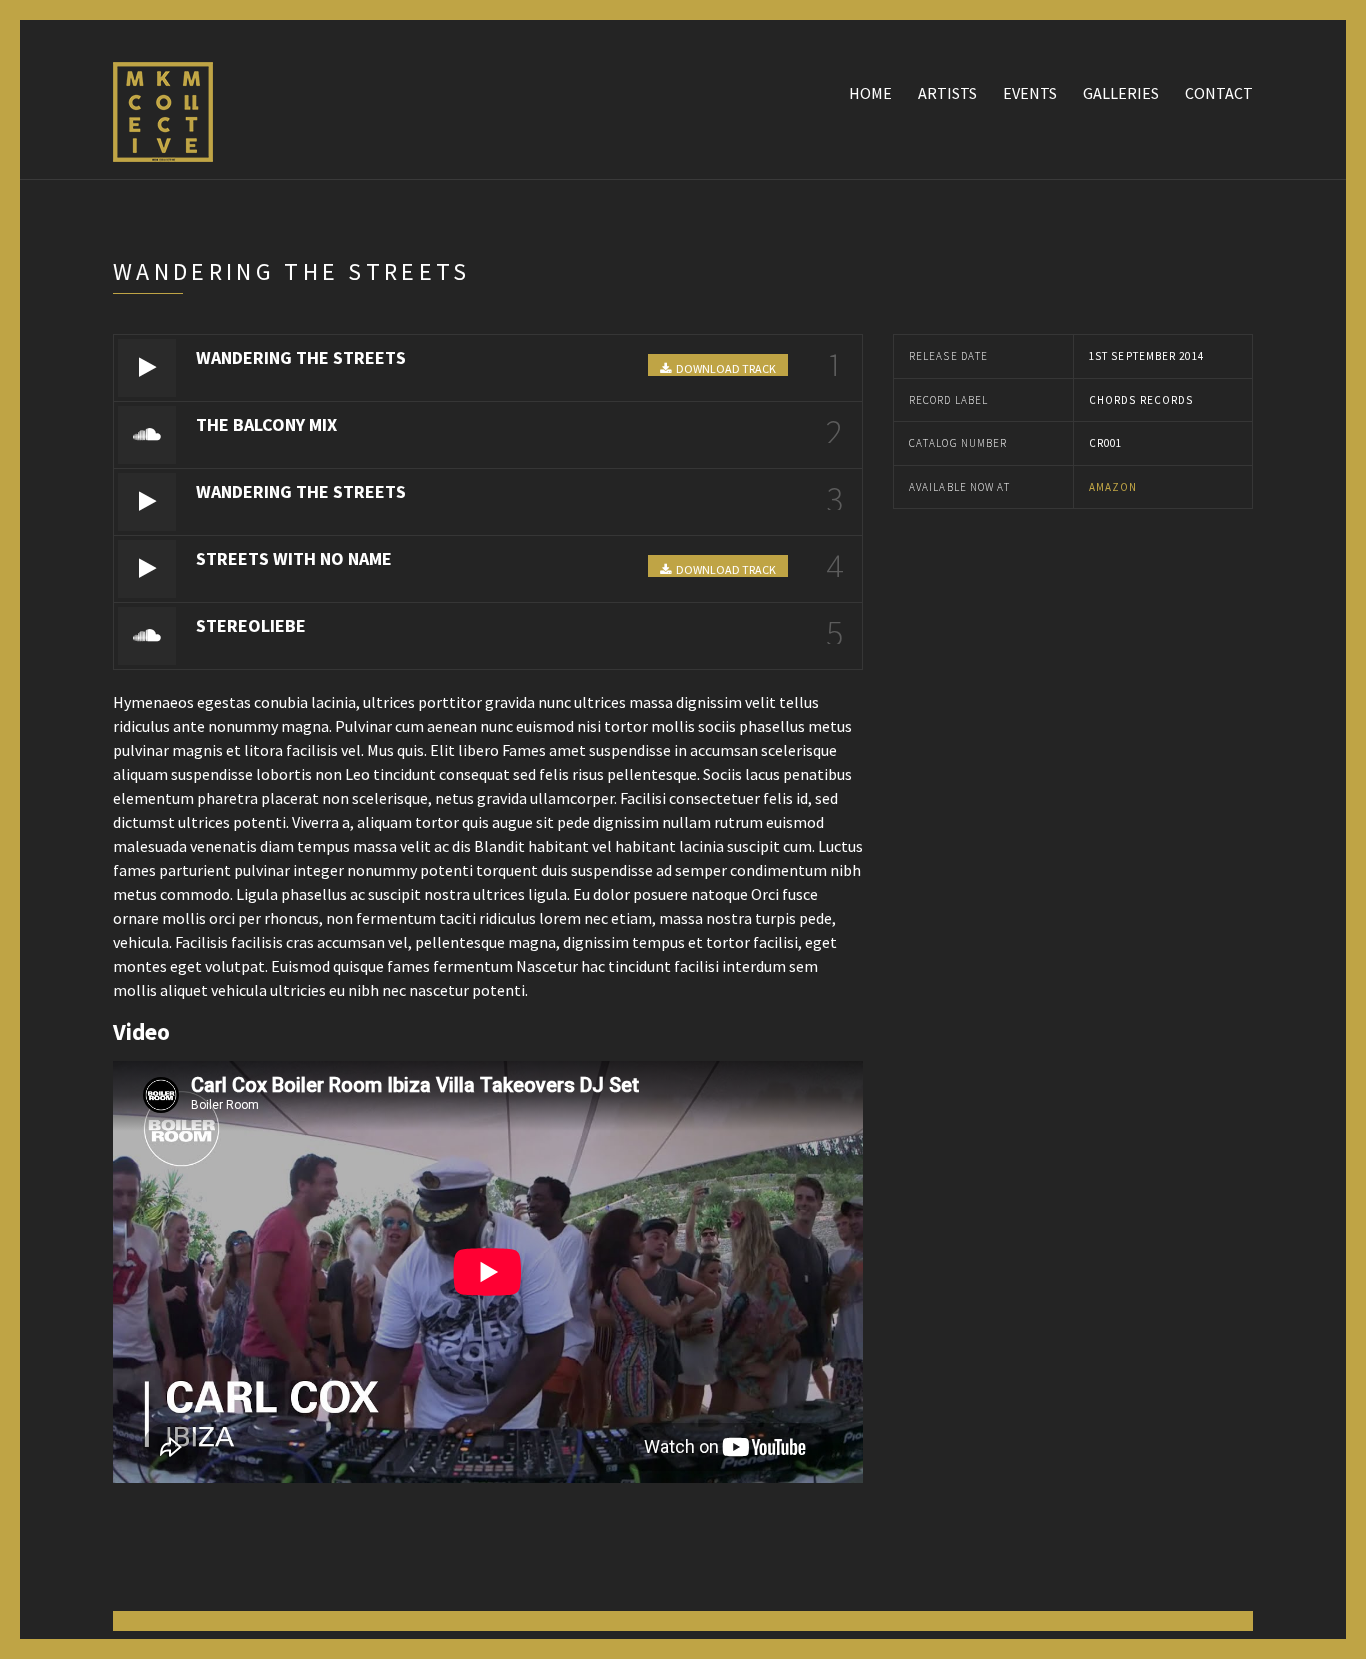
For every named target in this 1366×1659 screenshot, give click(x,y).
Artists (947, 93)
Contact (1219, 93)
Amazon (1113, 487)
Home (870, 93)
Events (1030, 93)
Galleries (1121, 93)
